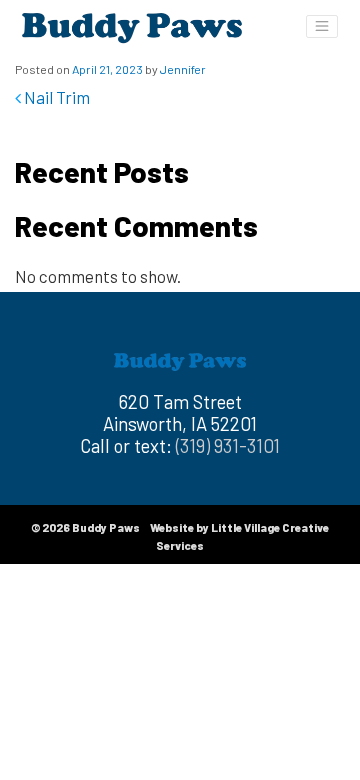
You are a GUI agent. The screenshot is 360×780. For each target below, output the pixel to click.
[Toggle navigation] (322, 26)
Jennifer (183, 69)
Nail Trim (55, 97)
